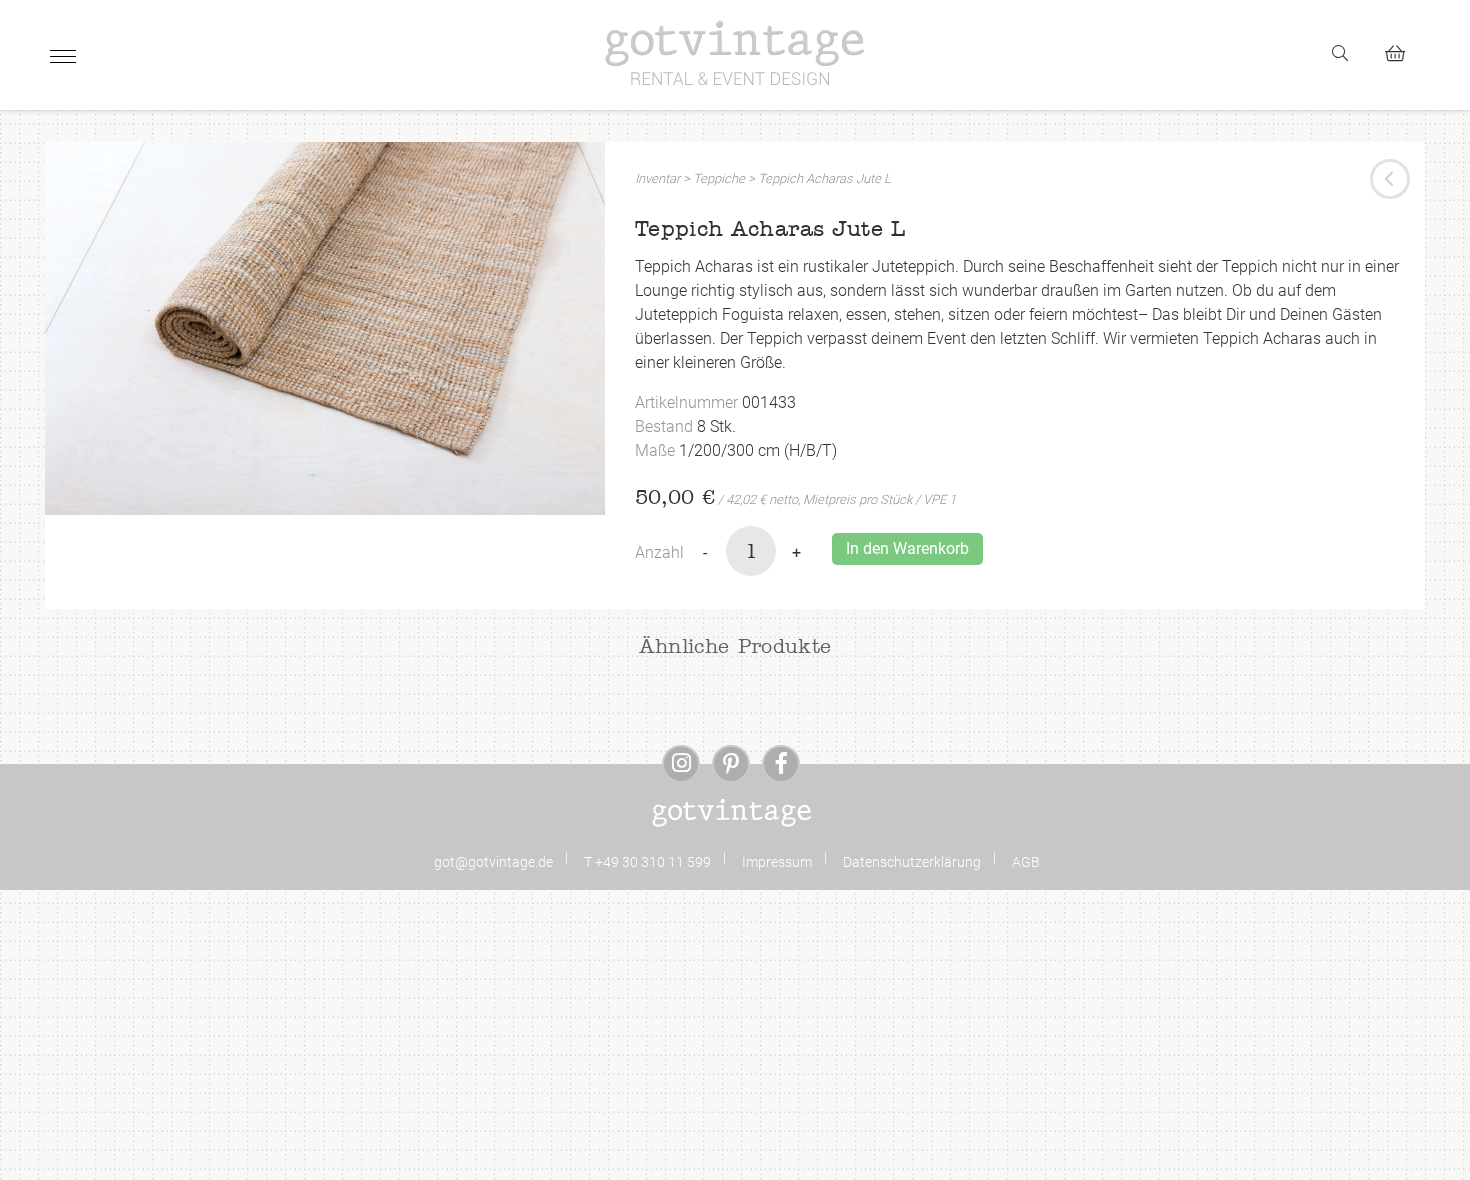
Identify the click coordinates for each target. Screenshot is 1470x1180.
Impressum (777, 862)
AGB (1026, 862)
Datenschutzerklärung (912, 862)
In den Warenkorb (907, 548)
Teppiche (719, 178)
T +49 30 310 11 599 (647, 862)
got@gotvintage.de (493, 862)
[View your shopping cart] (1403, 50)
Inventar (657, 178)
